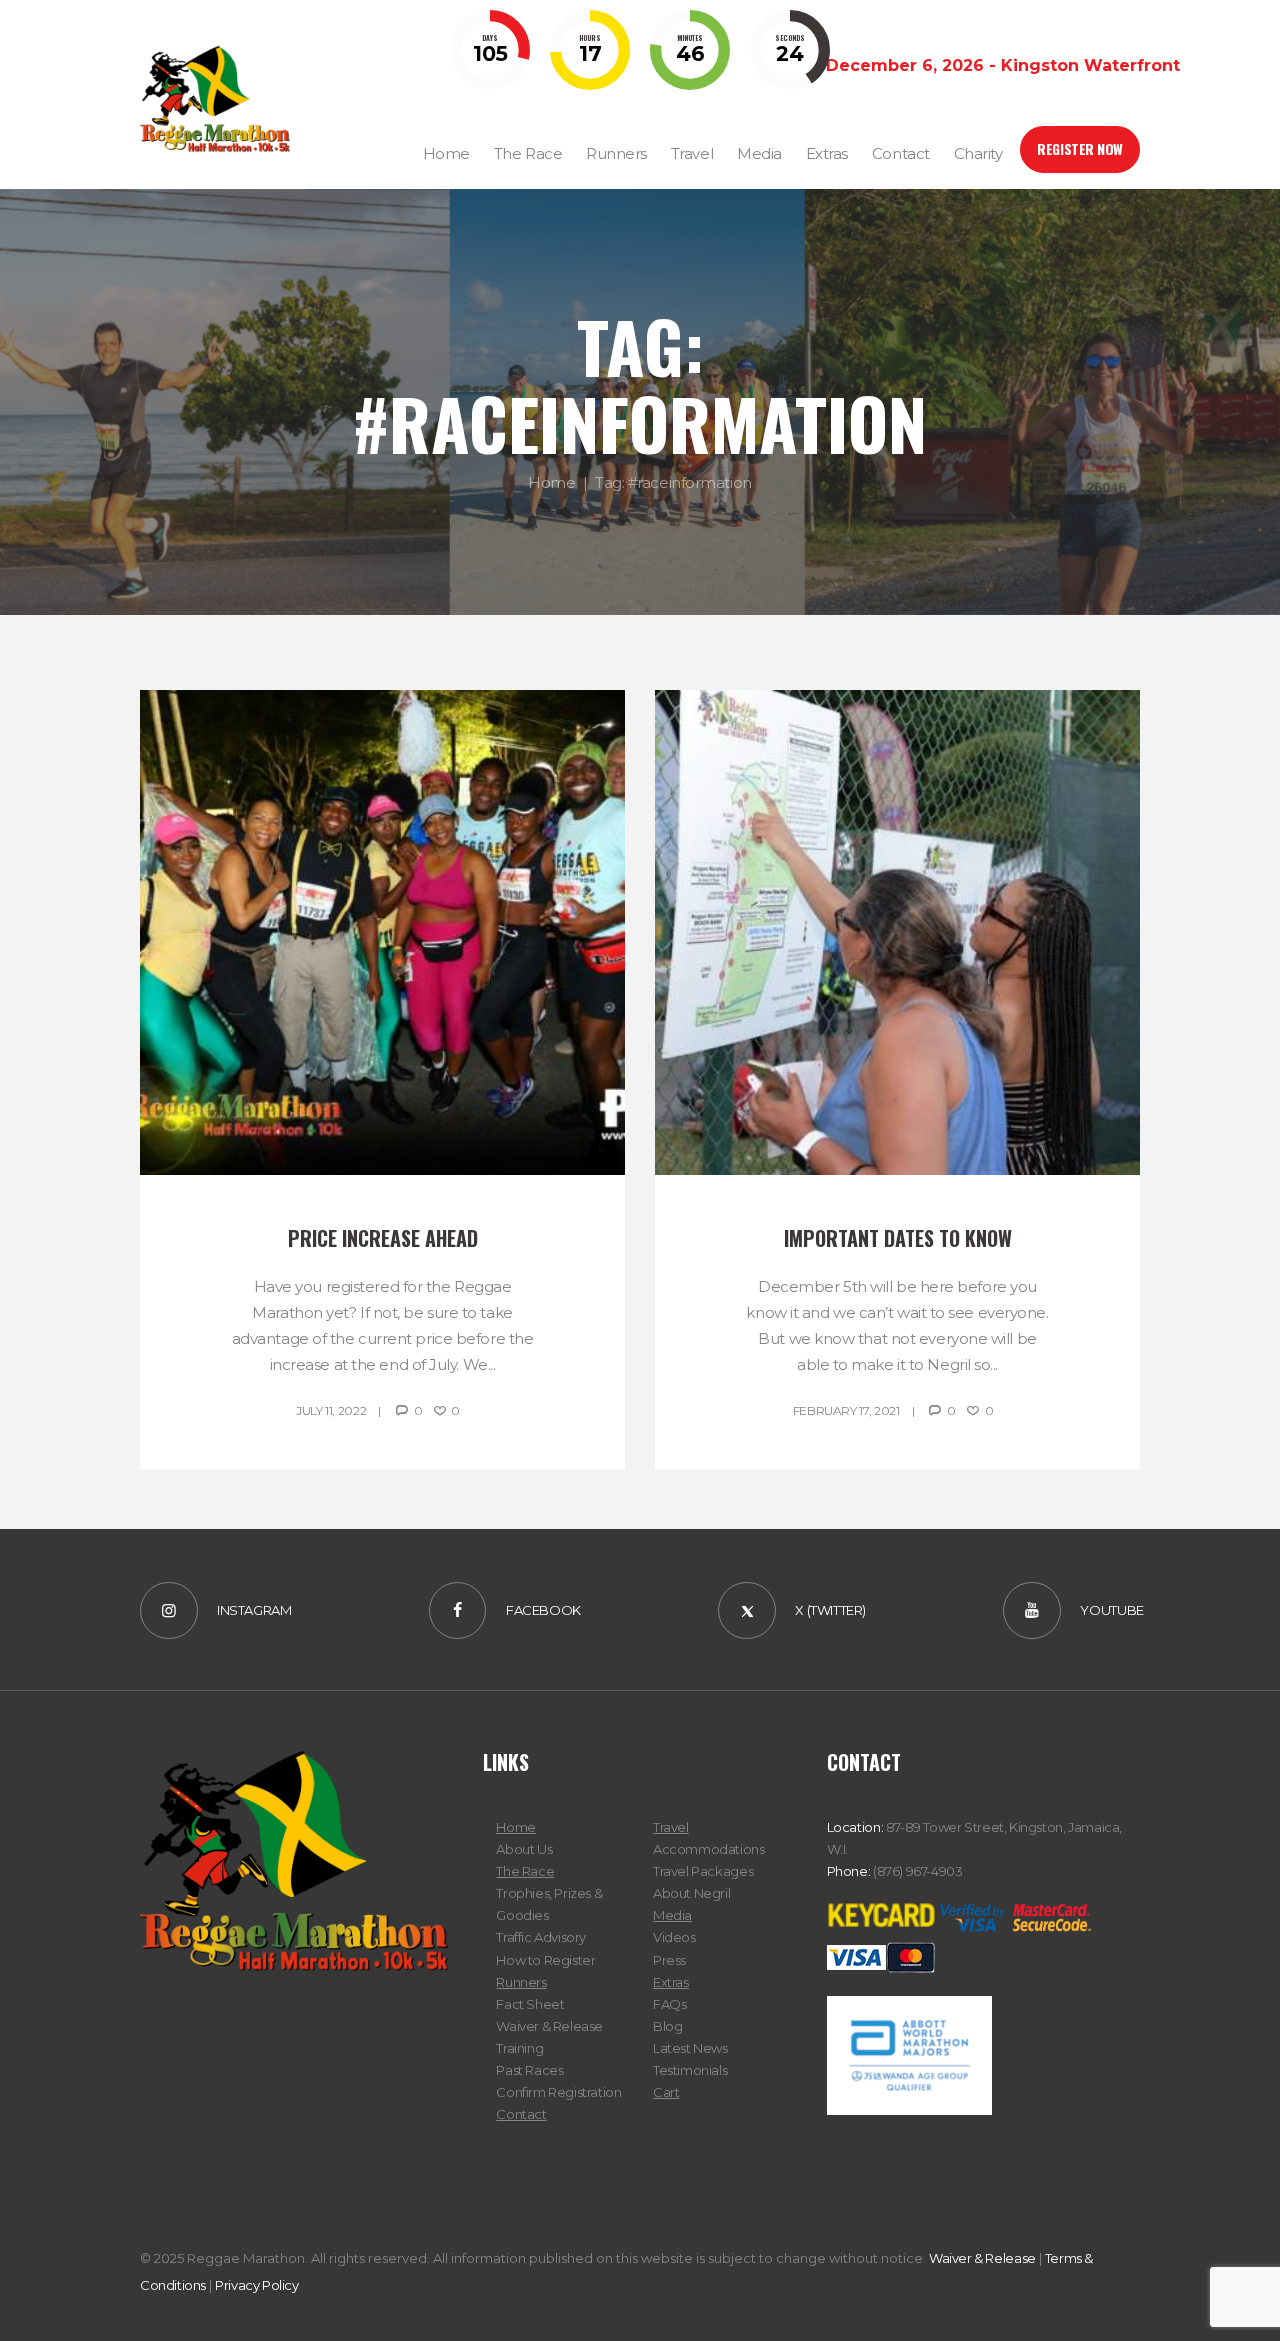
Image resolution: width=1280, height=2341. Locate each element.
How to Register (545, 1960)
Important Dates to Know (898, 1238)
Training (519, 2048)
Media (672, 1915)
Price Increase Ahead (383, 1238)
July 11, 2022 (331, 1410)
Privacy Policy (257, 2285)
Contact (521, 2114)
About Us (524, 1849)
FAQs (669, 2004)
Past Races (529, 2070)
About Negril (691, 1893)
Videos (674, 1937)
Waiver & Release (549, 2026)
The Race (525, 1871)
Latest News (690, 2048)
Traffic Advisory (541, 1937)
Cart (666, 2092)
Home (551, 483)
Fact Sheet (530, 2004)
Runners (521, 1982)
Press (669, 1960)
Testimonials (690, 2070)
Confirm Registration (558, 2092)
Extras (671, 1982)
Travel (671, 1827)
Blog (667, 2026)
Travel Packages (703, 1871)
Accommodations (709, 1849)
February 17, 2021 (846, 1410)
